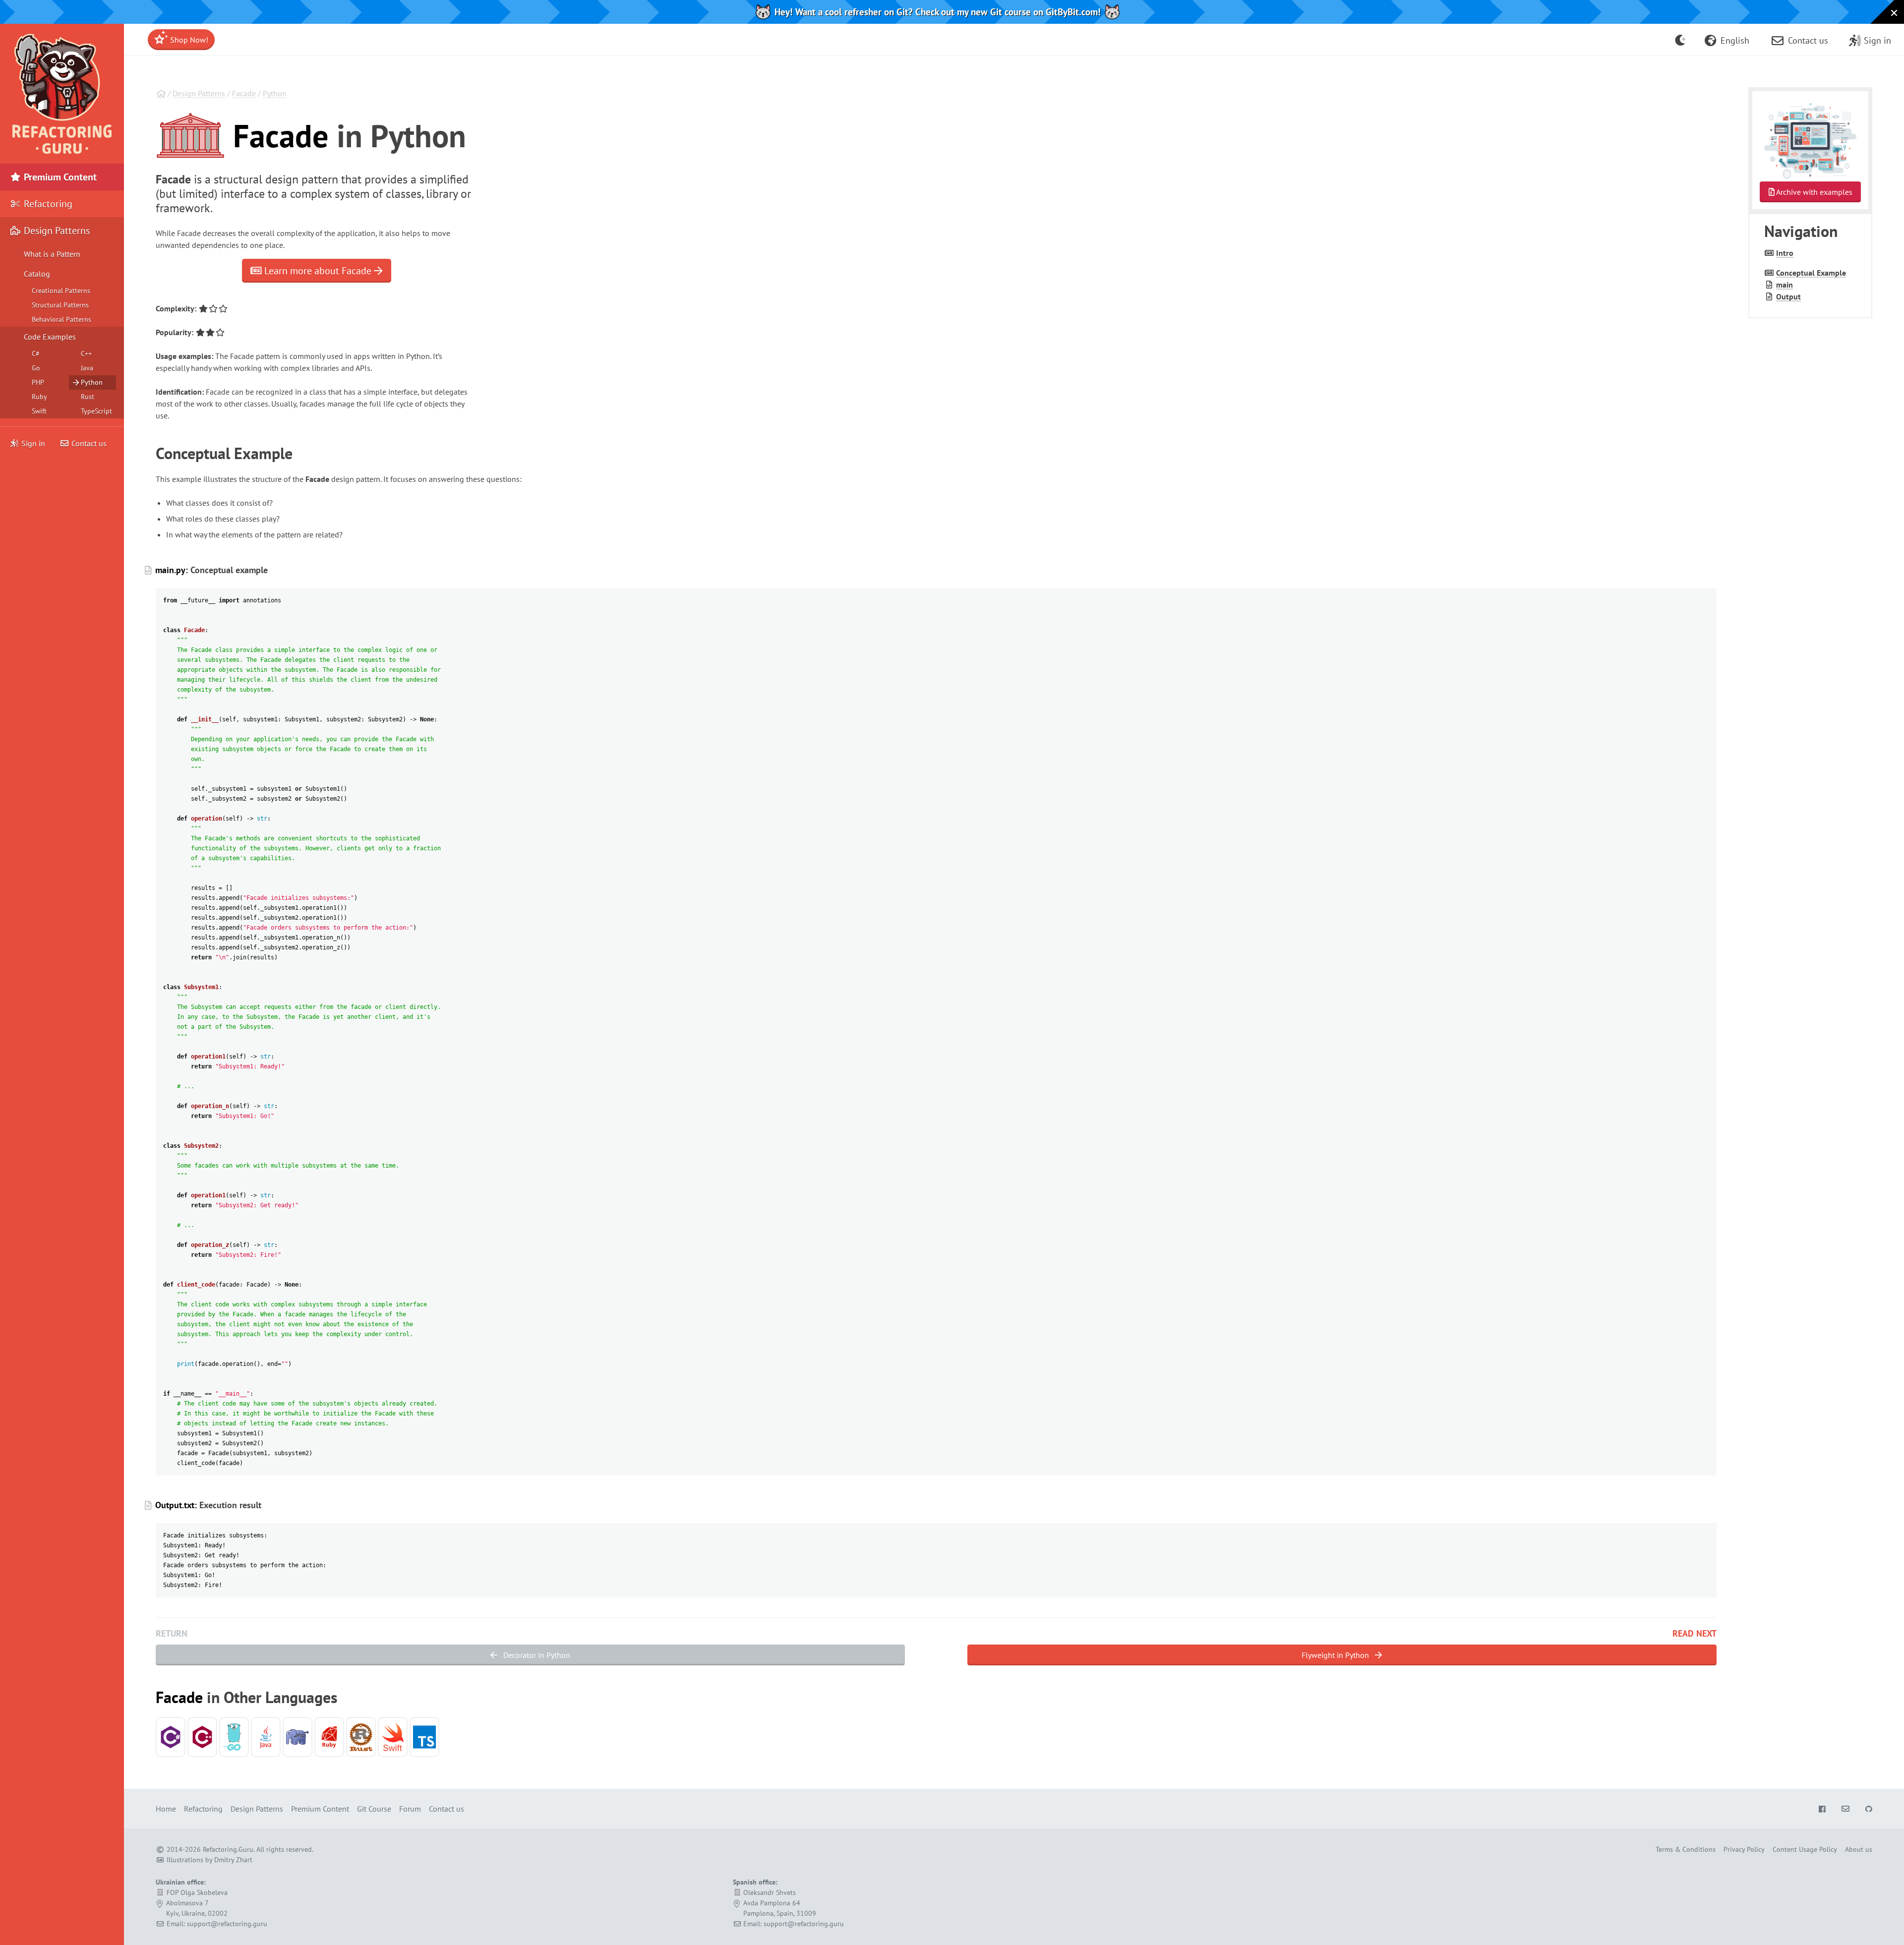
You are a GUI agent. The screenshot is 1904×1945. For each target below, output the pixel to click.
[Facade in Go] (234, 1737)
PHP (38, 382)
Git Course (374, 1809)
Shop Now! (188, 40)
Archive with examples (1814, 192)
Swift (39, 411)
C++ (86, 354)
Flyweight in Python (1336, 1655)
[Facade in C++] (202, 1737)
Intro (1785, 253)
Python (275, 93)
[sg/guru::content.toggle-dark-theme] (1681, 40)
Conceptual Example (1811, 273)
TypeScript (96, 411)
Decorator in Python (536, 1655)
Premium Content (59, 177)
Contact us (88, 443)
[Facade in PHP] (297, 1737)
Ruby (39, 397)
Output (1788, 296)
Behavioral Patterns (61, 319)
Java (87, 368)
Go (36, 368)
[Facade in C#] (171, 1737)
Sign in (33, 443)
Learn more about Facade (318, 271)
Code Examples (50, 337)
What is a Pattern (52, 254)
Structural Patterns (60, 305)
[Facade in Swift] (393, 1737)
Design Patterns (199, 93)
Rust (88, 397)
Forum (410, 1809)
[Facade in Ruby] (329, 1737)
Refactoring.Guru (228, 1849)
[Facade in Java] (266, 1737)
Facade (244, 93)
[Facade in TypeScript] (424, 1737)
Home (166, 1809)
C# (36, 354)
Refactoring (47, 204)
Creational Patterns (61, 291)
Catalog (37, 274)
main (1785, 285)
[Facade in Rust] (361, 1737)
